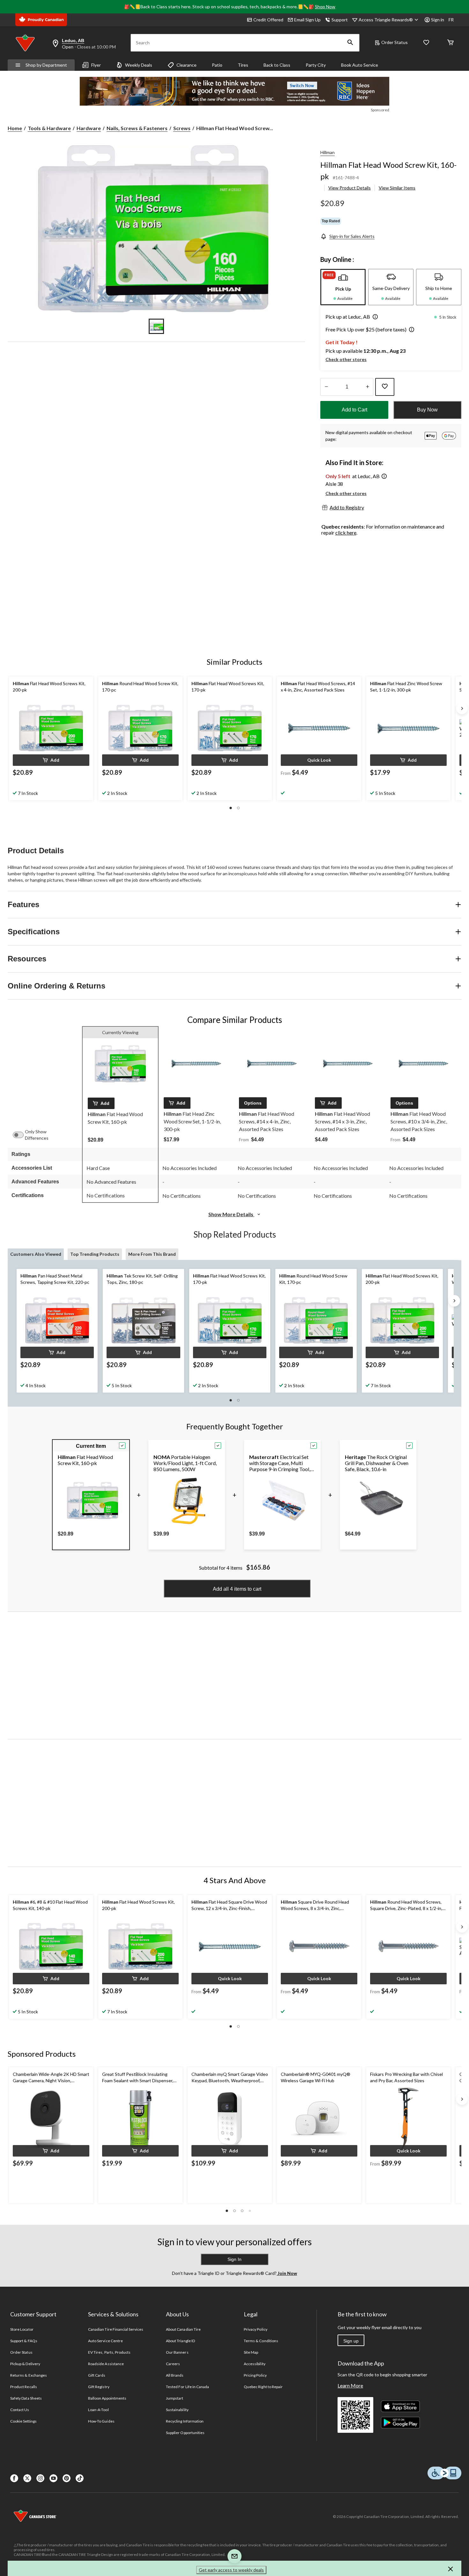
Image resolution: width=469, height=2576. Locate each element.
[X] (27, 2478)
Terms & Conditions (261, 2341)
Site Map (251, 2352)
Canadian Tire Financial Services (116, 2329)
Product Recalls (24, 2387)
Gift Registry (99, 2387)
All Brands (175, 2375)
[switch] (21, 1135)
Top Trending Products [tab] (95, 1254)
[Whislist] (426, 43)
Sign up (351, 2341)
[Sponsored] (234, 91)
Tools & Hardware (49, 128)
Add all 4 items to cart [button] (237, 1589)
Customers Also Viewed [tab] (36, 1254)
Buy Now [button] (427, 410)
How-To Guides (101, 2421)
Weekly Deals (139, 65)
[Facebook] (14, 2478)
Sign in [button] (438, 20)
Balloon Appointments (107, 2398)
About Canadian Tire (183, 2329)
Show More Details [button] (231, 1214)
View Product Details (350, 188)
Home (15, 128)
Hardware (89, 128)
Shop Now (325, 7)
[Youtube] (53, 2478)
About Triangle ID (180, 2341)
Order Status (395, 42)
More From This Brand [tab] (152, 1254)
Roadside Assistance (106, 2364)
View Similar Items (397, 188)
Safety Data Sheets (26, 2398)
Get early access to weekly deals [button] (231, 2570)
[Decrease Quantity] (326, 387)
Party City (316, 65)
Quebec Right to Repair (263, 2387)
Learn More (350, 2385)
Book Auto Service (360, 65)
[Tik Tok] (80, 2478)
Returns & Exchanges (29, 2375)
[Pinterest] (67, 2478)
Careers (173, 2364)
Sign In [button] (234, 2259)
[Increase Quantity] (367, 387)
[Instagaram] (40, 2478)
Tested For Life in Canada (187, 2387)
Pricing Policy (255, 2375)
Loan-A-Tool (98, 2410)
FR (451, 20)
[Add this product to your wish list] (385, 387)
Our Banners (177, 2352)
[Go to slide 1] (156, 326)
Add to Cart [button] (354, 410)
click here (346, 533)
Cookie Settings (23, 2421)
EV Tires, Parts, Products (109, 2352)
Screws (182, 128)
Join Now (287, 2273)
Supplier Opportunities (185, 2433)
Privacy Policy (256, 2329)
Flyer (96, 65)
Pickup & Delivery (25, 2364)
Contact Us (20, 2410)
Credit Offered (268, 20)
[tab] (343, 287)
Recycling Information (185, 2421)
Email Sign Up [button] (307, 20)
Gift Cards (97, 2375)
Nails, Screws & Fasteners (137, 128)
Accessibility (255, 2364)
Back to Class (277, 65)
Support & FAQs (24, 2341)
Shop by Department (46, 65)
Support (340, 20)
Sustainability (177, 2410)
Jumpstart (175, 2398)
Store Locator (22, 2329)
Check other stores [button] (346, 359)
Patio (217, 65)
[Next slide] (462, 708)
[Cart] (450, 43)
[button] (350, 43)
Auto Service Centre (105, 2341)
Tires (243, 65)
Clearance (186, 65)
